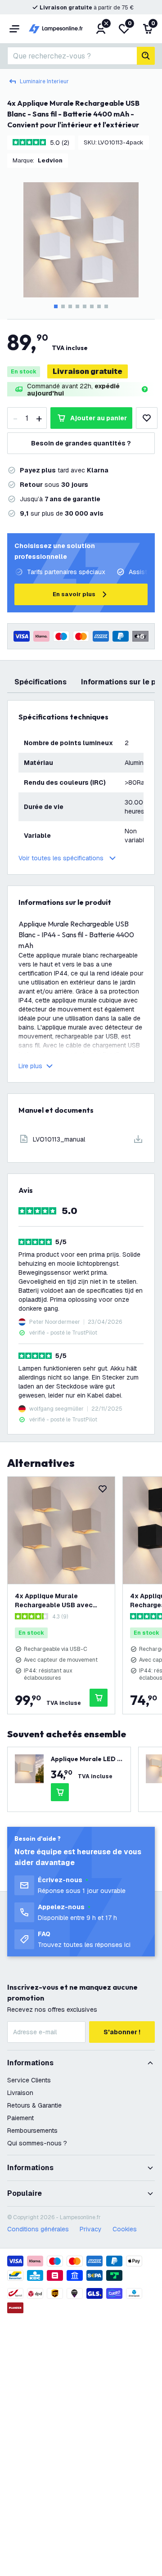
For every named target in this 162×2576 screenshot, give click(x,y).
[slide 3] (70, 306)
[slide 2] (63, 306)
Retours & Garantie (34, 2105)
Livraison (20, 2093)
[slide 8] (106, 306)
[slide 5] (85, 306)
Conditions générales (38, 2229)
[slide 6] (92, 306)
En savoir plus (74, 594)
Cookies (125, 2229)
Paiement (20, 2118)
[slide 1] (56, 306)
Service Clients (29, 2080)
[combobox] (72, 56)
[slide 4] (77, 306)
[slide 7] (99, 306)
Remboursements (32, 2131)
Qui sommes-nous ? (37, 2143)
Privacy (91, 2229)
